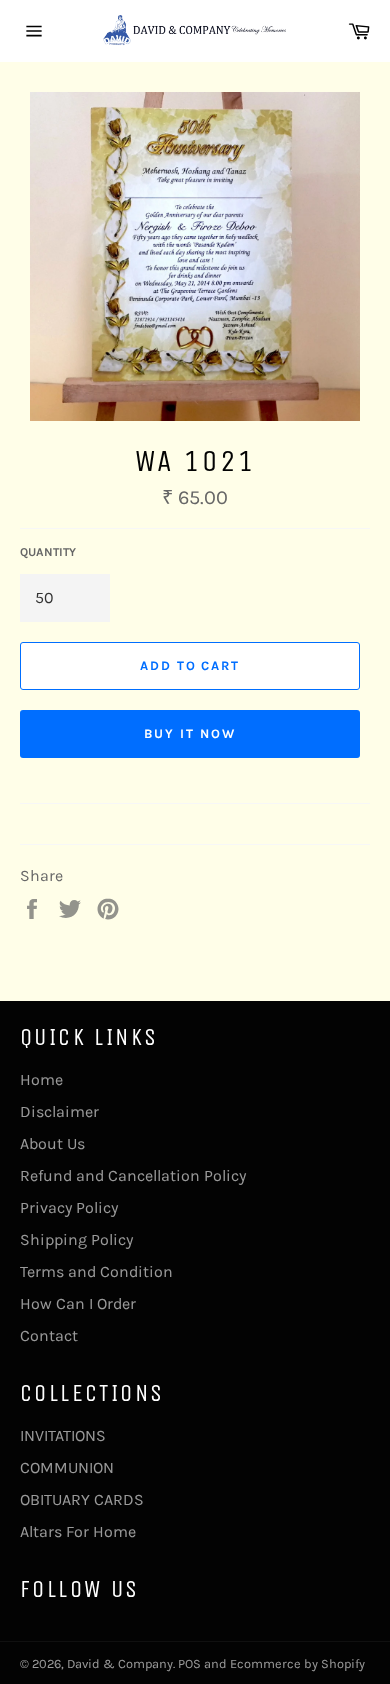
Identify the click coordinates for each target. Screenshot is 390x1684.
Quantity (48, 552)
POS (189, 1663)
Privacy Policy (69, 1207)
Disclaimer (59, 1111)
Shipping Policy (76, 1239)
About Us (52, 1143)
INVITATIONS (63, 1435)
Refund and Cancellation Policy (133, 1175)
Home (41, 1079)
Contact (49, 1335)
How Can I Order (78, 1303)
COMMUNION (67, 1467)
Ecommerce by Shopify (297, 1663)
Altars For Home (78, 1531)
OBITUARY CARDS (82, 1499)
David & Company (120, 1663)
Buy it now (190, 733)
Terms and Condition (96, 1271)
